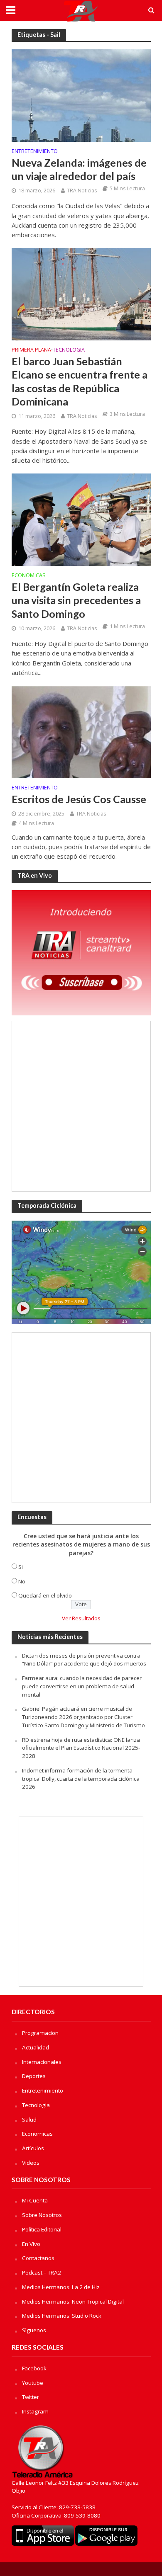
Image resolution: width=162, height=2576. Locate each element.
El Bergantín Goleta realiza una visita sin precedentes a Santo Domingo (76, 600)
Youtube (33, 2383)
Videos (31, 2163)
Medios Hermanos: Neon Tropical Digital (73, 2302)
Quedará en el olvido (45, 1595)
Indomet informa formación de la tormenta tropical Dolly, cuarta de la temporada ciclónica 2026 (81, 1779)
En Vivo (31, 2244)
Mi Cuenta (35, 2200)
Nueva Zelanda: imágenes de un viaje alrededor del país (79, 169)
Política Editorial (42, 2229)
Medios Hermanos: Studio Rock (62, 2316)
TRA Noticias (82, 191)
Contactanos (38, 2258)
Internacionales (42, 2062)
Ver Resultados (81, 1618)
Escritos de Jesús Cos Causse (79, 799)
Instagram (35, 2411)
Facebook (34, 2368)
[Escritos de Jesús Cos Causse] (81, 731)
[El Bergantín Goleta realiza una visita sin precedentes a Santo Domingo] (81, 519)
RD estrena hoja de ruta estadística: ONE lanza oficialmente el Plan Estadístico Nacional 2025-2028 (81, 1748)
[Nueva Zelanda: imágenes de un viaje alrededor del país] (81, 95)
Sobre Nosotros (42, 2215)
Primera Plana (31, 350)
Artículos (33, 2148)
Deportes (34, 2076)
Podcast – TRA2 (42, 2273)
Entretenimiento (35, 152)
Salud (29, 2120)
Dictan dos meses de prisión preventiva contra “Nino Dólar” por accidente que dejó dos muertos (84, 1660)
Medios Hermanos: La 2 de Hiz (61, 2287)
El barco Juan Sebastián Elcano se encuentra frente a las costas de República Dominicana (80, 381)
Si (21, 1567)
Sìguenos (34, 2330)
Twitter (31, 2397)
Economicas (29, 576)
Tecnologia (69, 350)
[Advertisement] (81, 1106)
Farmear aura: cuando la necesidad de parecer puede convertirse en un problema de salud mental (82, 1686)
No (22, 1581)
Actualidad (36, 2047)
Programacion (40, 2033)
